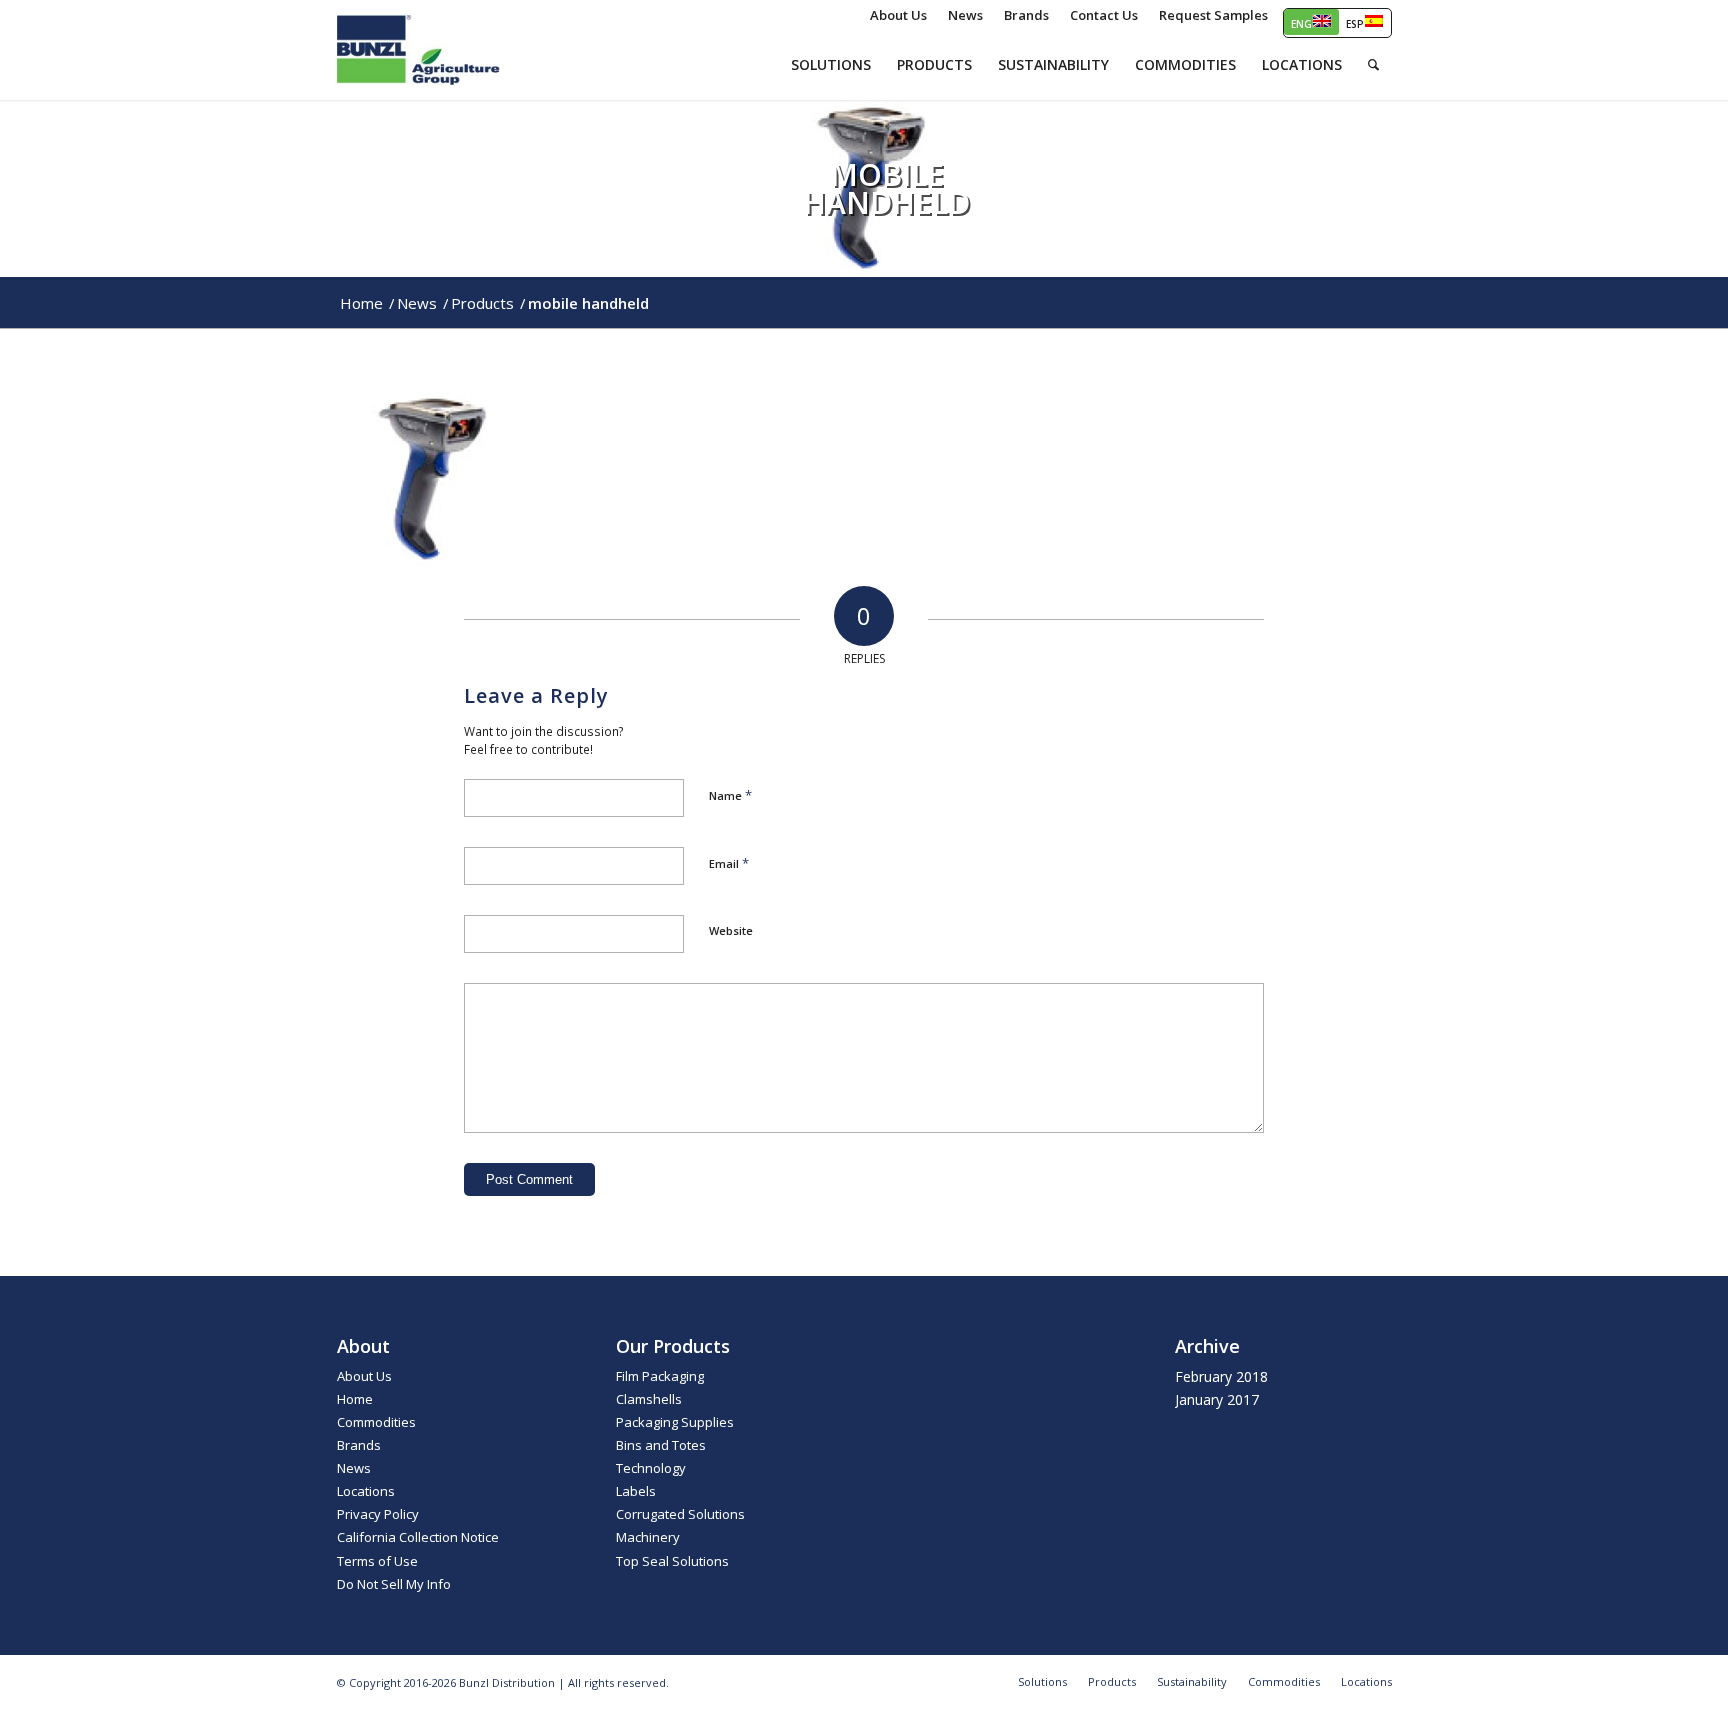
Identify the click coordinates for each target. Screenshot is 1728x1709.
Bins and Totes (661, 1445)
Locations (366, 1491)
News (354, 1468)
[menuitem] (899, 15)
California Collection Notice (418, 1537)
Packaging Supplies (675, 1422)
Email (729, 863)
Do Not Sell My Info (394, 1584)
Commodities (376, 1422)
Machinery (648, 1537)
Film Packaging (660, 1376)
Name (730, 795)
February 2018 (1221, 1376)
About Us (364, 1376)
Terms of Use (377, 1561)
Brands (359, 1445)
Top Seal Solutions (672, 1561)
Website (731, 930)
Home (355, 1399)
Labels (636, 1491)
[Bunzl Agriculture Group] (419, 50)
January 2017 (1217, 1399)
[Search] (1373, 65)
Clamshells (649, 1399)
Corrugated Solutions (680, 1514)
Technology (651, 1468)
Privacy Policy (378, 1514)
